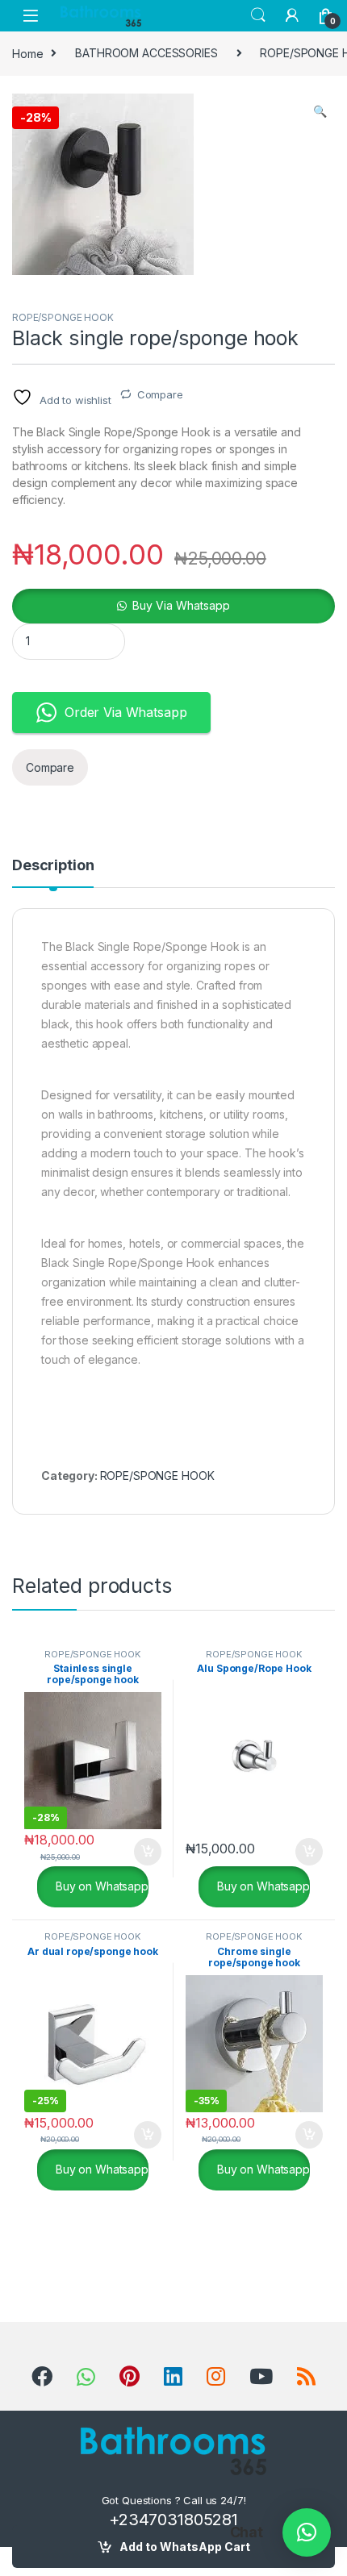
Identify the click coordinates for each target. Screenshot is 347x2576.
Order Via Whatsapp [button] (125, 712)
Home (27, 53)
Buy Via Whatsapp (181, 605)
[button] (320, 111)
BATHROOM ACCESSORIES (146, 53)
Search (258, 15)
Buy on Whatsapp (100, 1886)
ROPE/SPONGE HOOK (63, 317)
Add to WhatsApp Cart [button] (128, 1852)
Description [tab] (53, 866)
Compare (160, 394)
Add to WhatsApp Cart (185, 2547)
